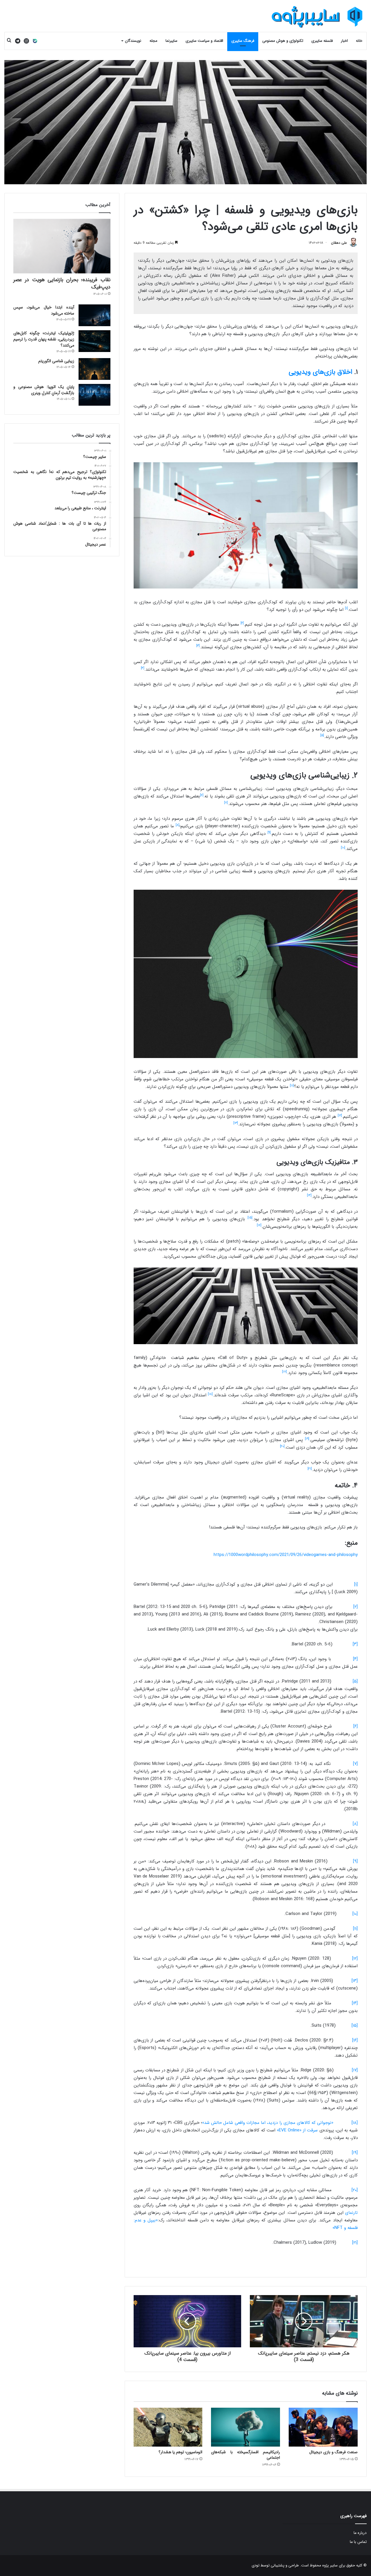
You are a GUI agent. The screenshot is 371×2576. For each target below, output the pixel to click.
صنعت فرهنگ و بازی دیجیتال (333, 2452)
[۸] (355, 1824)
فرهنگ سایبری (243, 41)
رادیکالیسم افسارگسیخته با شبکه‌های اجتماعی (245, 2455)
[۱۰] (355, 1914)
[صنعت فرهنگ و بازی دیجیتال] (323, 2427)
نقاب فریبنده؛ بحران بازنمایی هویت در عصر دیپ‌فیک (62, 283)
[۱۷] (355, 2070)
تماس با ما (358, 2542)
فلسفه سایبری (322, 41)
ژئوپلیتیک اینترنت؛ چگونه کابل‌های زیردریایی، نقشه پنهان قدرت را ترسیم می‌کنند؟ (44, 339)
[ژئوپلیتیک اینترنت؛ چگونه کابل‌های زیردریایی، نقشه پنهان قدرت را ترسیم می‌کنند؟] (94, 341)
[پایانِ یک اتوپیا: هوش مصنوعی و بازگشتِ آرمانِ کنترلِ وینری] (94, 395)
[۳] (355, 1644)
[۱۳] (355, 1981)
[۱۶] (355, 2040)
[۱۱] (355, 1929)
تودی (255, 2565)
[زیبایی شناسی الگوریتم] (94, 369)
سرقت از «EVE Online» (297, 2130)
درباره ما (360, 2533)
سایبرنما (171, 41)
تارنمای (351, 2213)
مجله (153, 41)
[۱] (356, 1584)
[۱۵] (355, 2026)
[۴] (355, 1659)
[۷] (355, 1764)
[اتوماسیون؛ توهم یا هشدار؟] (168, 2427)
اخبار (344, 41)
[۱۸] (355, 2123)
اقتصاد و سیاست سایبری (204, 41)
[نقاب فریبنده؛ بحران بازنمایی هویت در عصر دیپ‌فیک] (62, 246)
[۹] (355, 1861)
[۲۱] (355, 2243)
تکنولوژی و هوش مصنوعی (283, 41)
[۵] (355, 1681)
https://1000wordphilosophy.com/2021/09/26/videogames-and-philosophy (286, 1555)
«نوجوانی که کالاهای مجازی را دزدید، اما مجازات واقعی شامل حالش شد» (277, 2123)
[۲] (355, 1607)
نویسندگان (133, 41)
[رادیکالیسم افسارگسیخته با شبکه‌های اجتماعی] (245, 2427)
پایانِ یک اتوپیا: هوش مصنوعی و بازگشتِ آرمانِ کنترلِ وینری (44, 390)
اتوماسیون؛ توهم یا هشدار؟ (180, 2452)
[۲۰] (355, 2190)
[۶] (355, 1726)
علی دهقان (339, 243)
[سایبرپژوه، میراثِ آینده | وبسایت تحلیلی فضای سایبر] (317, 17)
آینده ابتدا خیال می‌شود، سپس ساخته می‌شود (44, 310)
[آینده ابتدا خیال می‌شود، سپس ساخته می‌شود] (94, 315)
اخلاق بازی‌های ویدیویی (320, 372)
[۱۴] (355, 2003)
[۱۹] (355, 2153)
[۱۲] (355, 1958)
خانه (359, 41)
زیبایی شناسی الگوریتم (56, 361)
